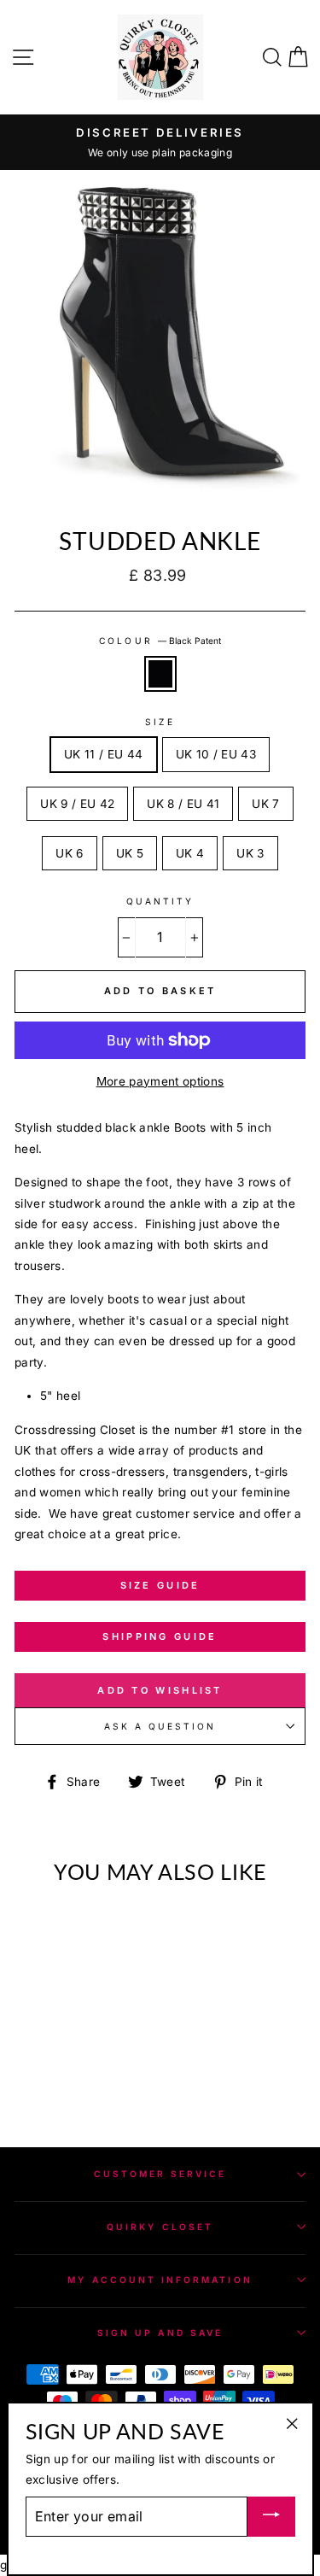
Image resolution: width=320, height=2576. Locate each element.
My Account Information (160, 2280)
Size (160, 722)
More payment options (160, 1081)
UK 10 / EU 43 (216, 754)
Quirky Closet (160, 2227)
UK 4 (190, 853)
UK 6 (69, 853)
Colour (160, 641)
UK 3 (250, 853)
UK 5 (130, 853)
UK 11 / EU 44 (103, 754)
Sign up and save (160, 2333)
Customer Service (160, 2174)
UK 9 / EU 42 (77, 804)
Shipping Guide (160, 1636)
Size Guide (160, 1585)
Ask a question (160, 1726)
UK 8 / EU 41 (183, 804)
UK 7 (265, 804)
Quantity (160, 901)
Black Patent (160, 674)
